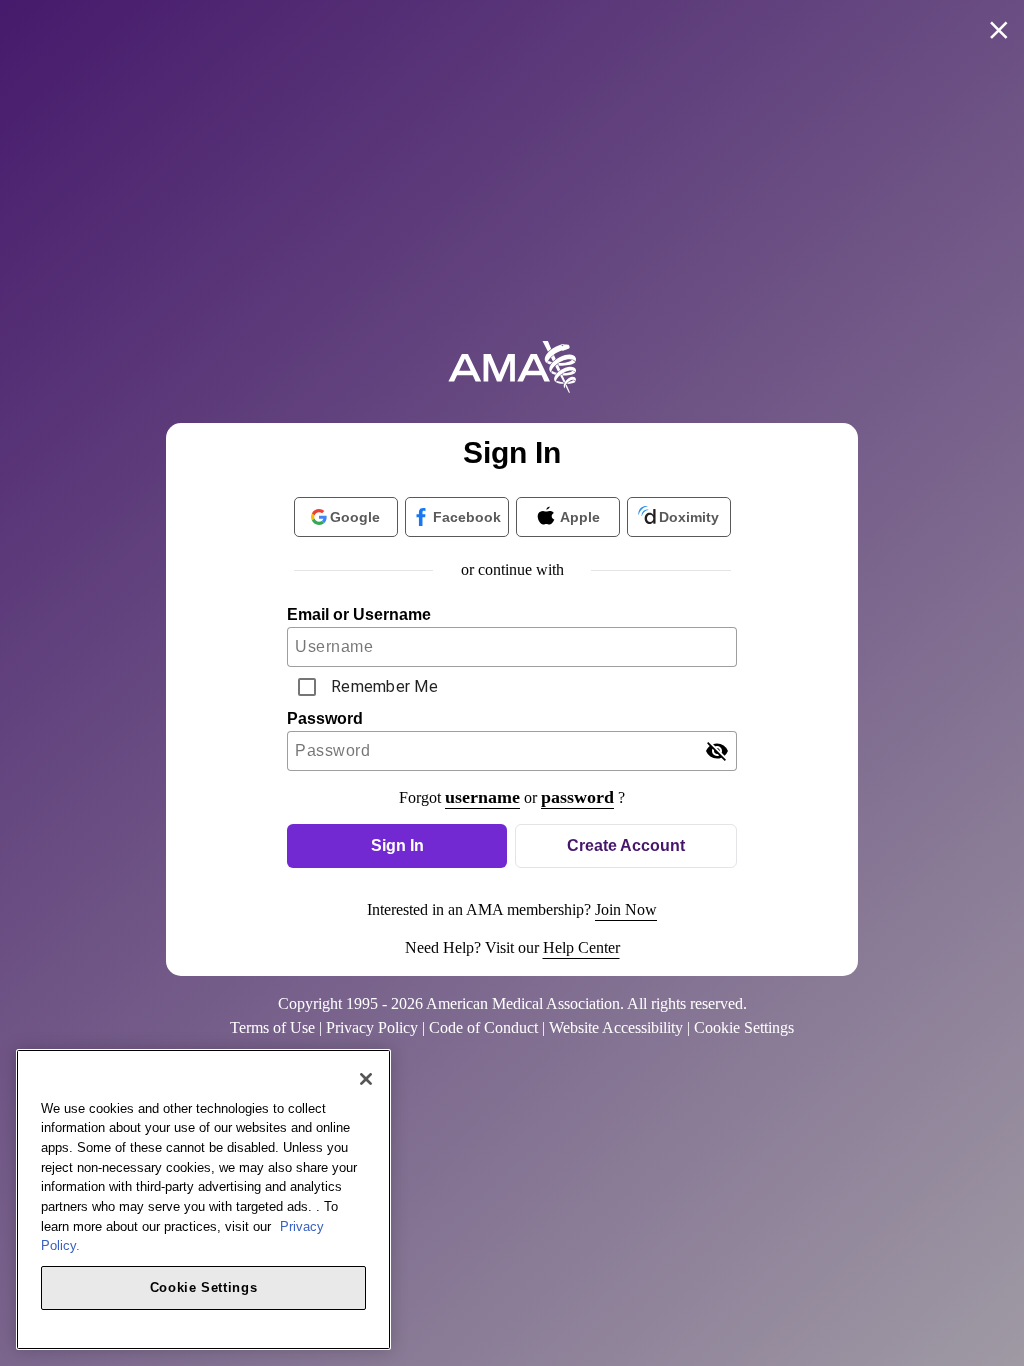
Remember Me (384, 686)
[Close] (366, 1079)
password (577, 797)
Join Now (626, 909)
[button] (397, 846)
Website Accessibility (616, 1027)
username (482, 797)
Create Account (626, 845)
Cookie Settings (204, 1287)
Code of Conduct (483, 1027)
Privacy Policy (372, 1027)
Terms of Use (272, 1027)
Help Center (581, 947)
